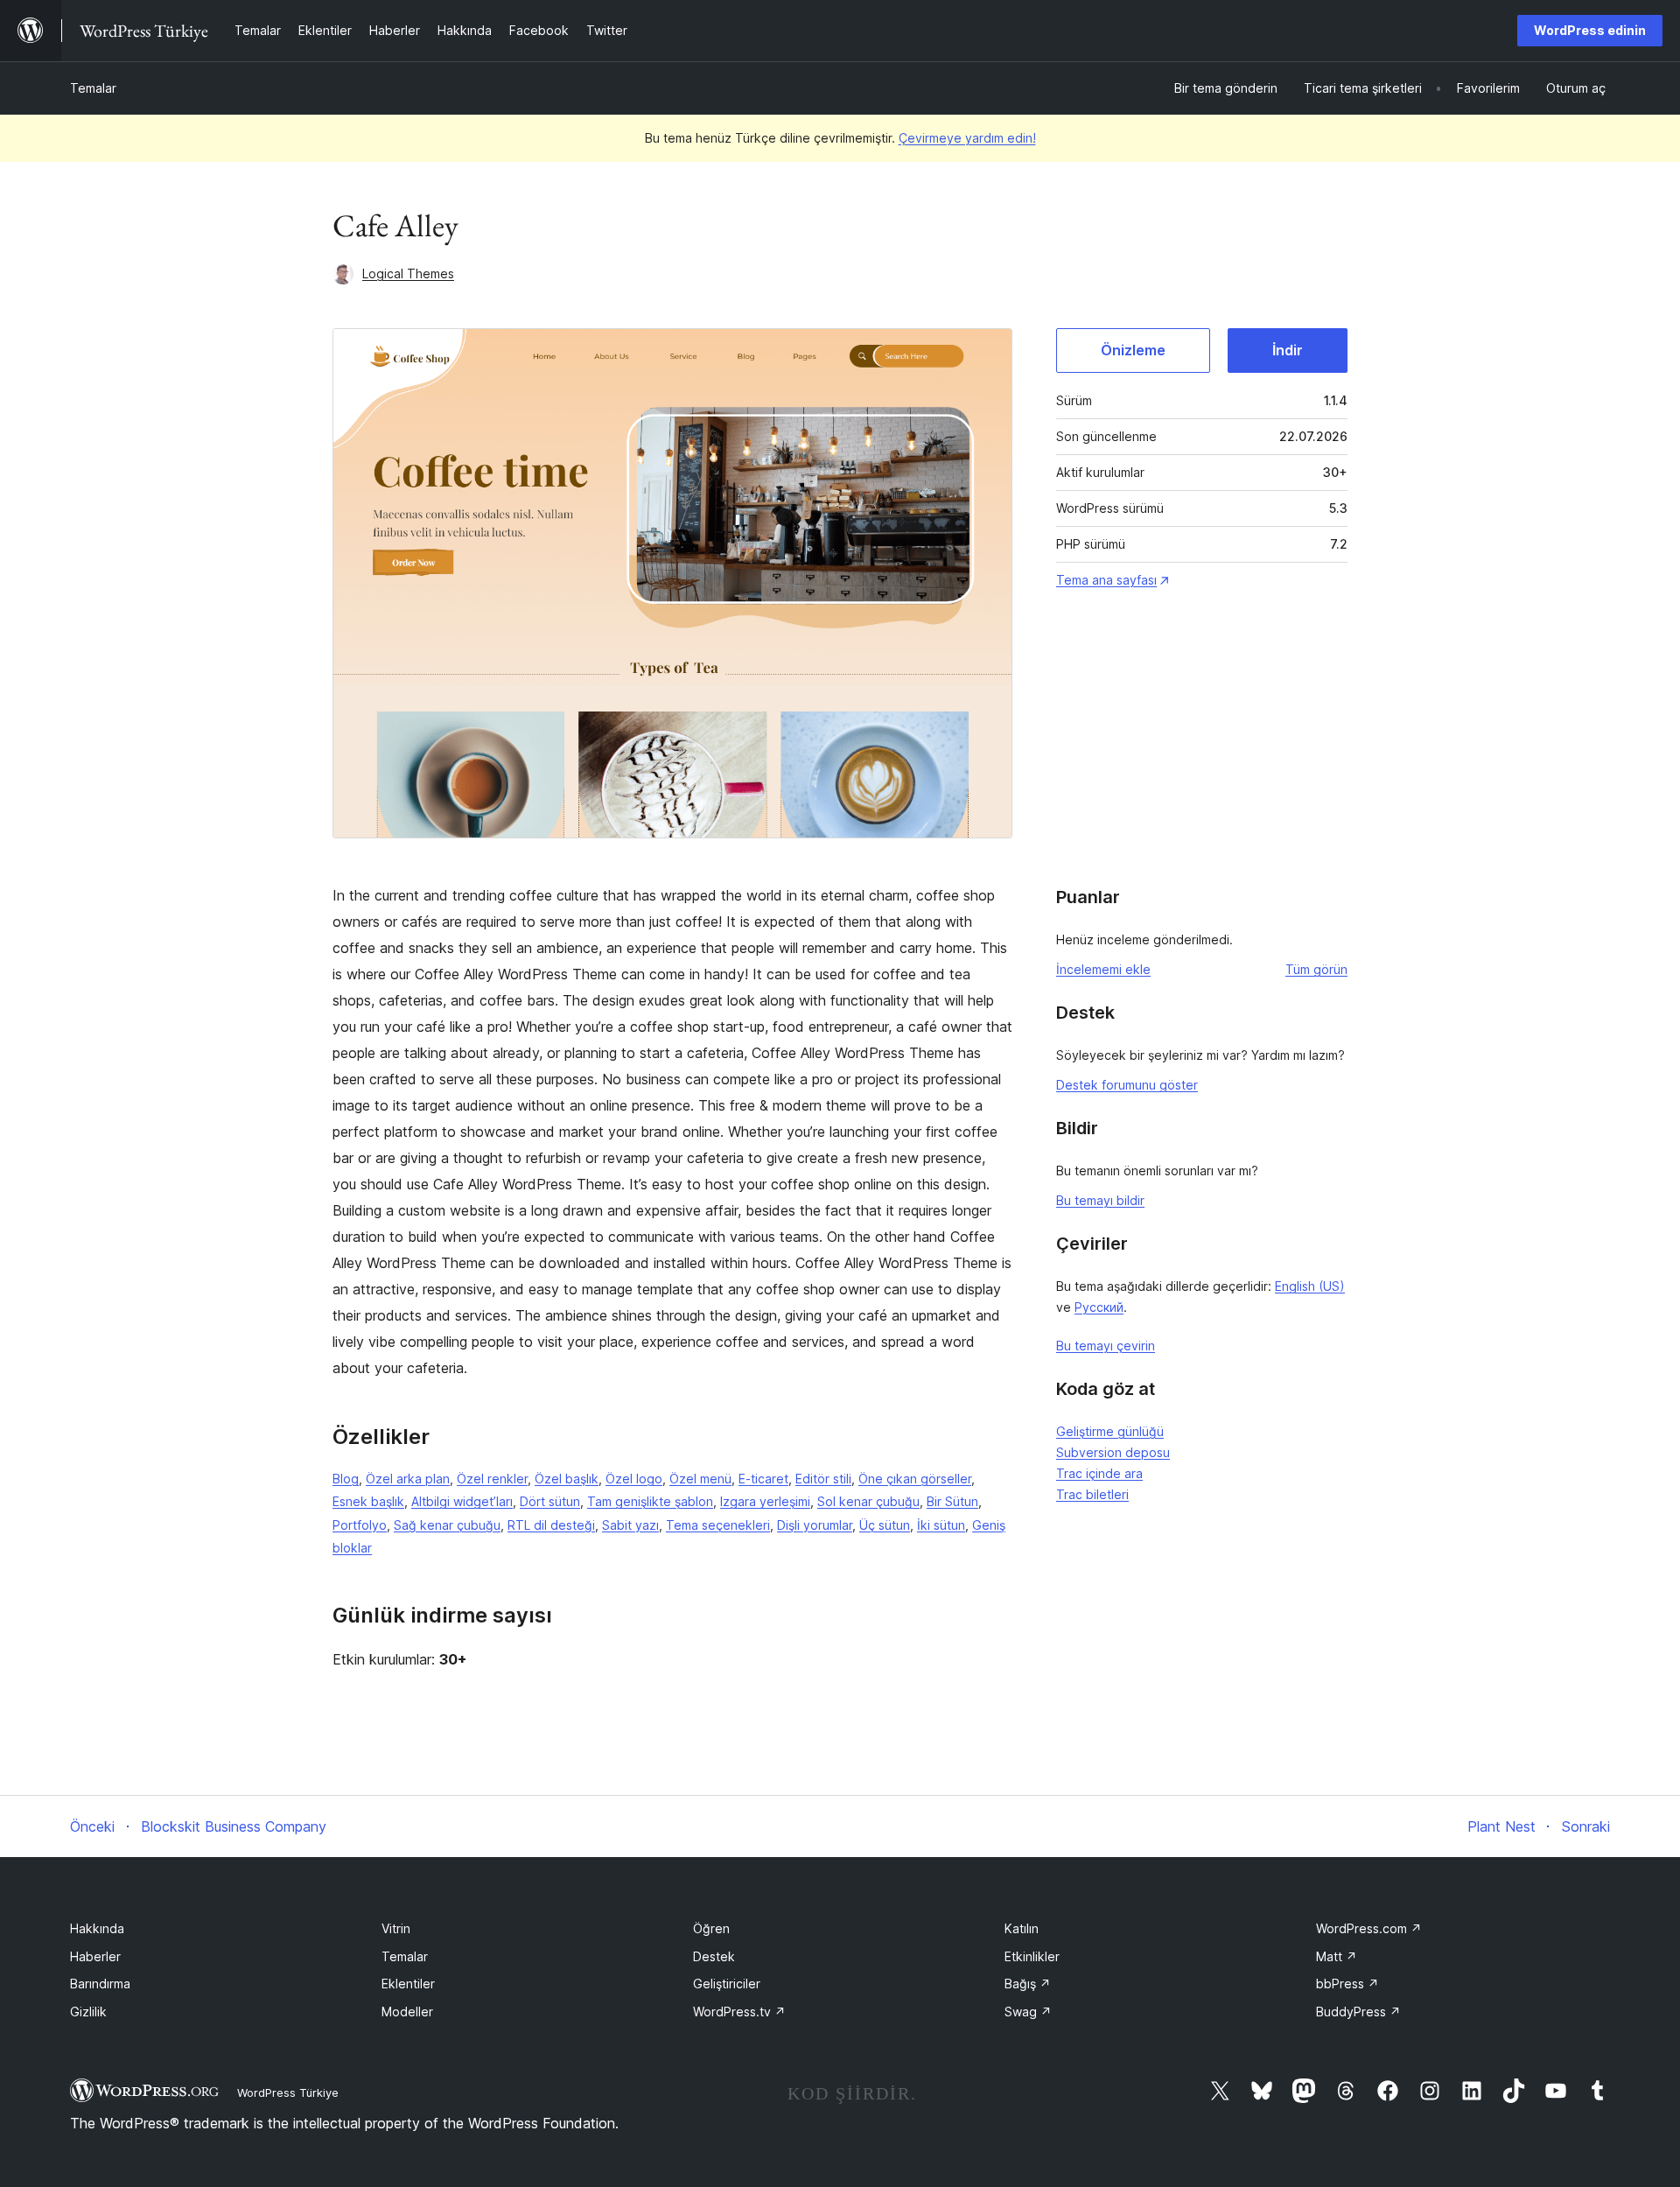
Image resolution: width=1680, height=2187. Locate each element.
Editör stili (823, 1479)
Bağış (1028, 1984)
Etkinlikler (1032, 1956)
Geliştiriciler (727, 1984)
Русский (1099, 1307)
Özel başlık (567, 1479)
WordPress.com (1369, 1928)
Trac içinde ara (1099, 1473)
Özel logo (634, 1479)
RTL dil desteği (551, 1525)
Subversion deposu (1113, 1452)
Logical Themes (408, 273)
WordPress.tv (739, 2012)
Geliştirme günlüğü (1110, 1431)
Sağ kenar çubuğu (447, 1525)
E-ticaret (763, 1479)
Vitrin (396, 1928)
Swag (1028, 2012)
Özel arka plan (408, 1479)
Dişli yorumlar (815, 1525)
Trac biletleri (1092, 1494)
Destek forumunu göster (1127, 1085)
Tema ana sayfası (1106, 580)
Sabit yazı (630, 1525)
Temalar (93, 88)
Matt (1337, 1956)
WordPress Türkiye (288, 2092)
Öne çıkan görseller (915, 1479)
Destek (714, 1956)
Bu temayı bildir (1100, 1200)
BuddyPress (1358, 2012)
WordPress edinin (1590, 30)
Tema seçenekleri (718, 1525)
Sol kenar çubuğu (868, 1501)
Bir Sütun (952, 1501)
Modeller (407, 2012)
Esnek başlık (368, 1501)
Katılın (1022, 1928)
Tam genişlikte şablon (650, 1501)
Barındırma (100, 1984)
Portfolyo (360, 1525)
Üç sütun (885, 1525)
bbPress (1347, 1984)
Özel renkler (492, 1479)
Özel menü (700, 1479)
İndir (1288, 350)
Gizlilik (88, 2012)
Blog (346, 1479)
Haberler (95, 1956)
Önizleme (1133, 350)
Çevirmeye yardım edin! (967, 138)
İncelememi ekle (1103, 969)
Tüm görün (1316, 969)
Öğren (711, 1928)
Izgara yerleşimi (765, 1501)
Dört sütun (550, 1501)
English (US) (1310, 1286)
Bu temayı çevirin (1106, 1346)
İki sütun (941, 1525)
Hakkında (97, 1928)
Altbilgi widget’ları (462, 1501)
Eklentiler (408, 1984)
